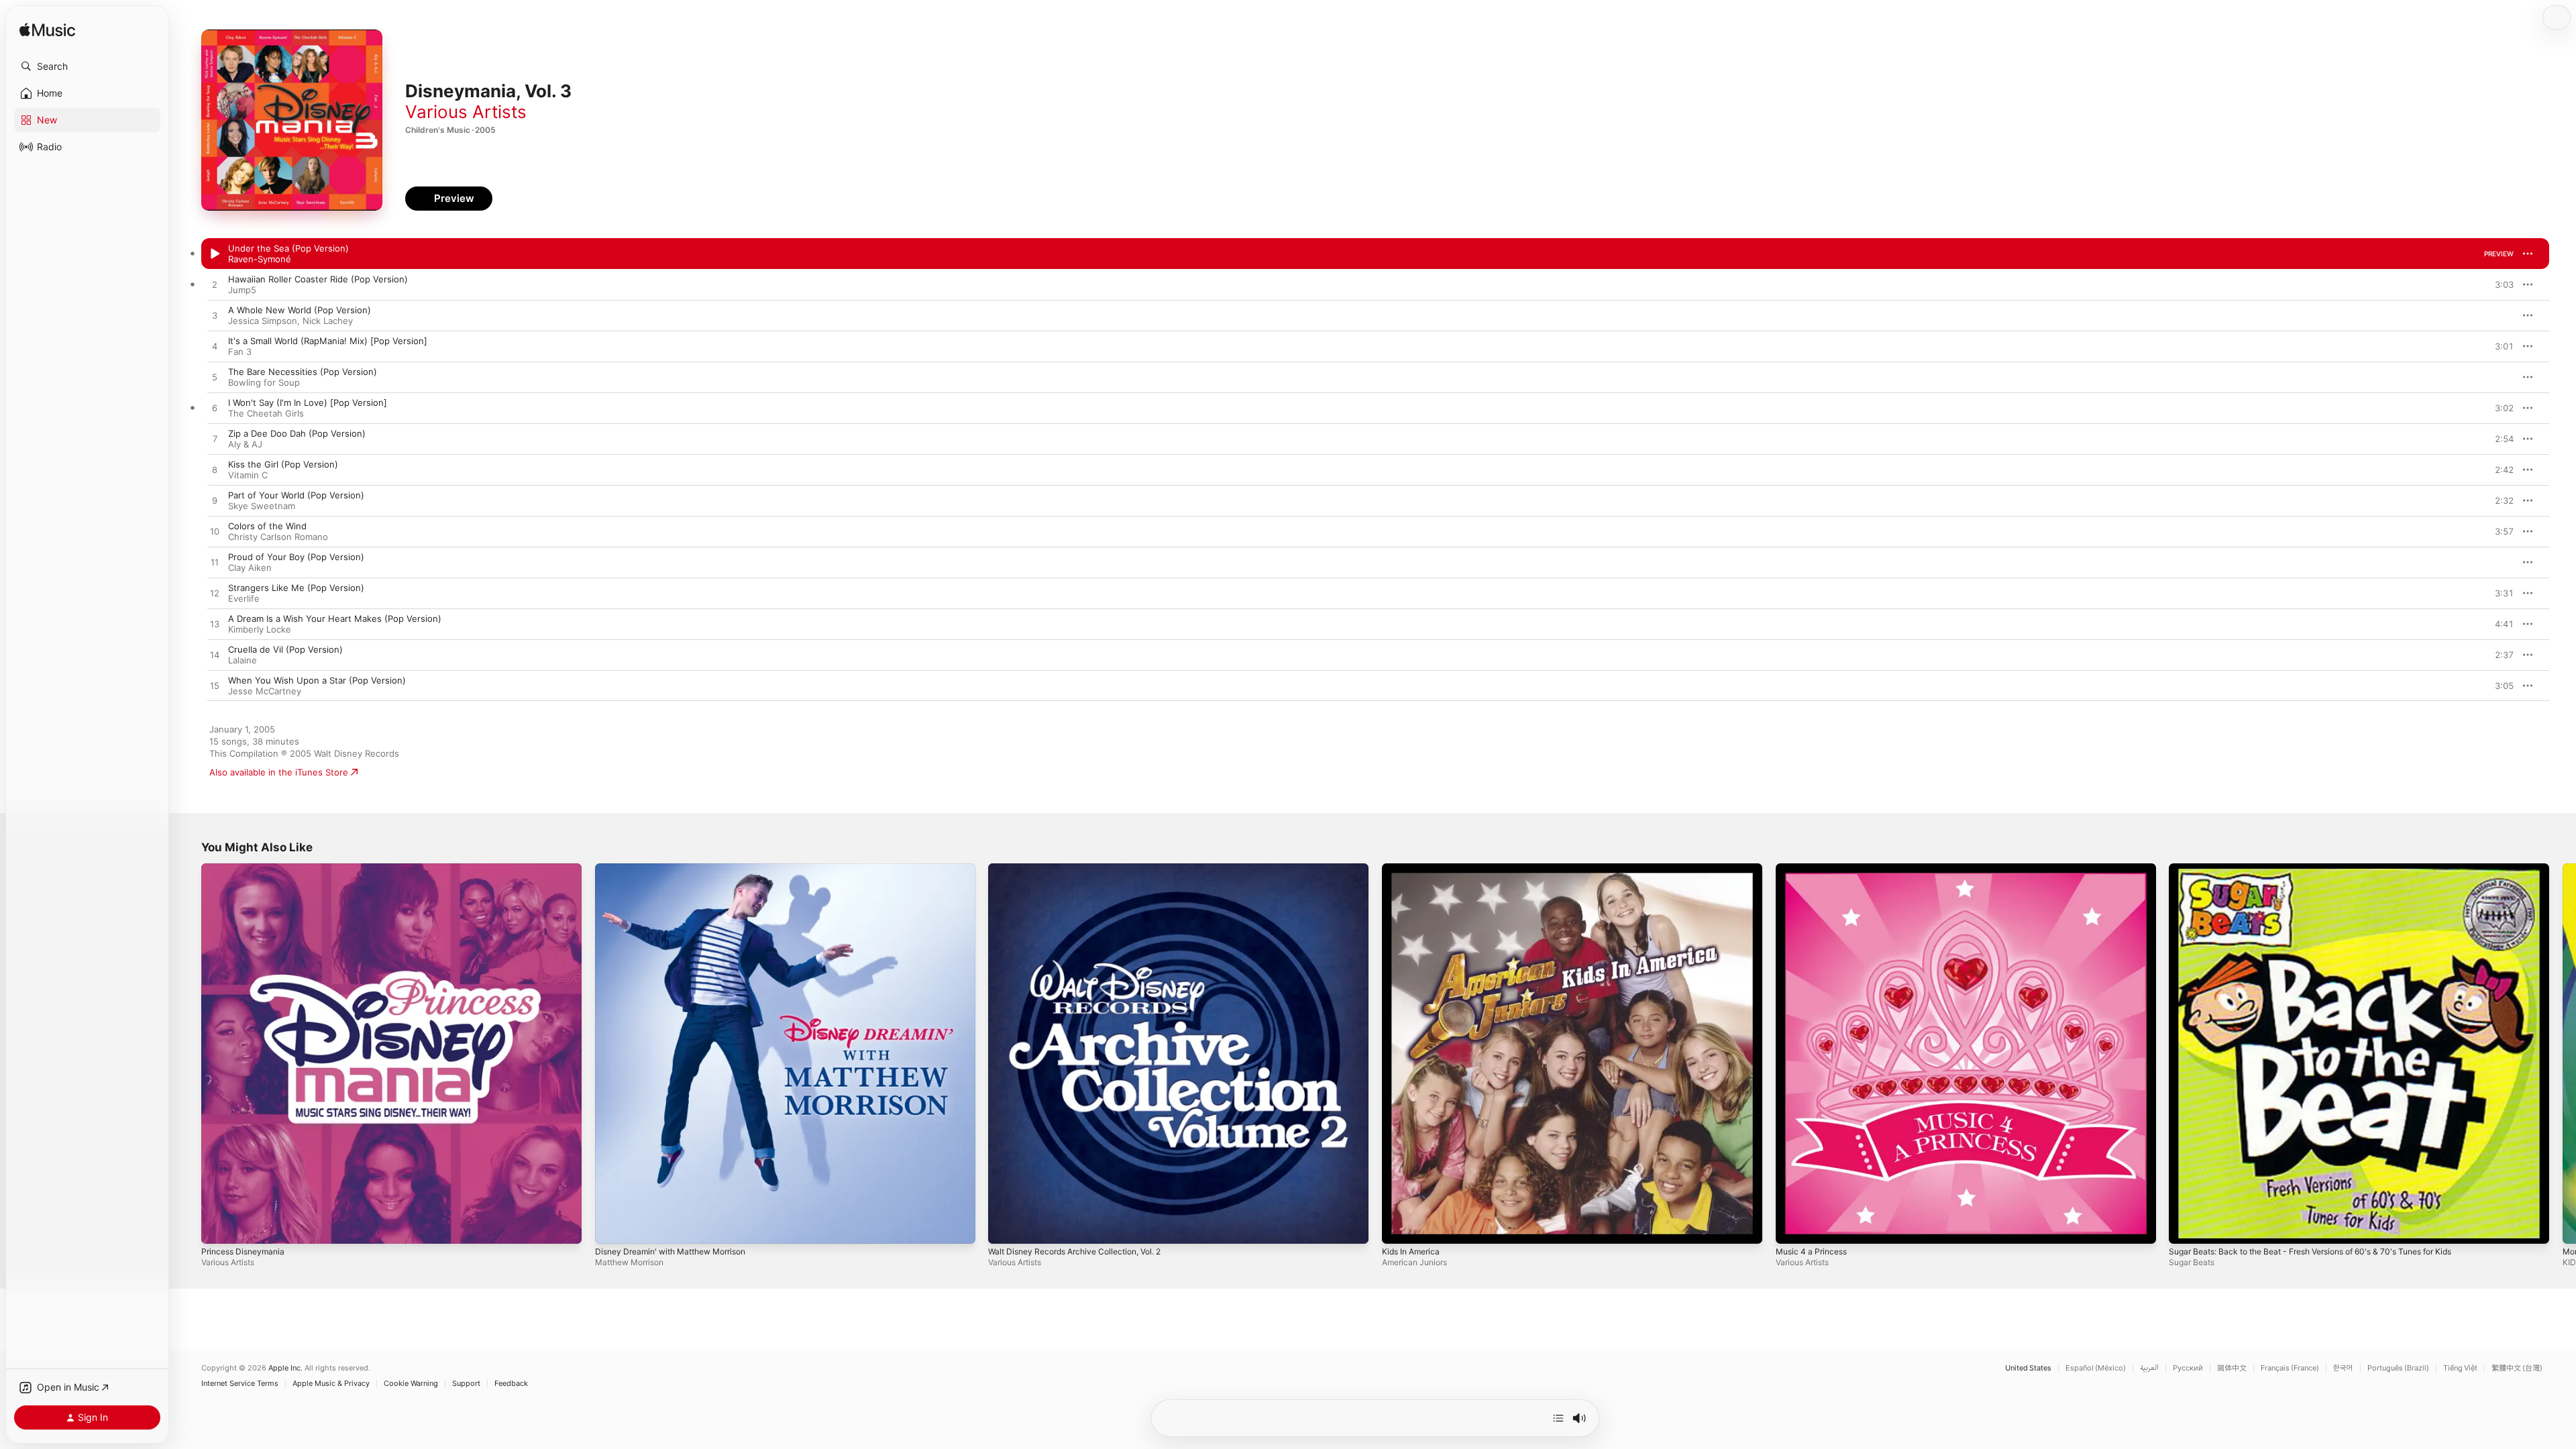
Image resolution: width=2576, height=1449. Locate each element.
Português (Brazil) (2398, 1368)
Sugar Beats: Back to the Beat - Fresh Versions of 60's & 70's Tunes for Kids (2328, 869)
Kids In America (1414, 869)
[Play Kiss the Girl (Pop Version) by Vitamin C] (215, 470)
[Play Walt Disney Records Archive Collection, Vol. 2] (1005, 1227)
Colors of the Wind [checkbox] (267, 526)
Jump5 (242, 290)
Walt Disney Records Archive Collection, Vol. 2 (1084, 869)
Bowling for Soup (264, 382)
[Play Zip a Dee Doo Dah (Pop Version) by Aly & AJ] (215, 439)
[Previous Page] (188, 1053)
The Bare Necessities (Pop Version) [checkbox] (303, 372)
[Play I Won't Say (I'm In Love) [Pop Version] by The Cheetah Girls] (215, 409)
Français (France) (2290, 1368)
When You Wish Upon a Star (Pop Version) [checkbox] (317, 680)
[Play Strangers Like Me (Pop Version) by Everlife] (215, 594)
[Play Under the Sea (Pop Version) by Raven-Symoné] (215, 254)
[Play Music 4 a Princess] (1792, 1227)
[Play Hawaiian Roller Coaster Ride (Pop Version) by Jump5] (215, 285)
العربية (2149, 1368)
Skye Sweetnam (262, 506)
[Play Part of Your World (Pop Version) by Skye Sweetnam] (215, 501)
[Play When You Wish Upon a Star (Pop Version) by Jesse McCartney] (215, 686)
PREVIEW (2499, 254)
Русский (2188, 1368)
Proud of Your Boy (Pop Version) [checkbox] (296, 557)
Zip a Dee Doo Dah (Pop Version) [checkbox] (297, 433)
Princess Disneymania (247, 869)
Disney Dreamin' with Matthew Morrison (679, 869)
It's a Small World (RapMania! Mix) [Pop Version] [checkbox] (328, 341)
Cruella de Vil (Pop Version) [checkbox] (285, 649)
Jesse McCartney (265, 691)
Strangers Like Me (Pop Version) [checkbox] (296, 588)
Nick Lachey (328, 321)
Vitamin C (248, 475)
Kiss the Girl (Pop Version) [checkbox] (283, 464)
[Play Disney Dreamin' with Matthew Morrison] (612, 1227)
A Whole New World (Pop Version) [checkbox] (300, 310)
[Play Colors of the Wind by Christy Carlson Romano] (215, 532)
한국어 (2343, 1368)
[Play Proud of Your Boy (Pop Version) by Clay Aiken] (215, 563)
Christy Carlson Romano (278, 537)
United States (2028, 1368)
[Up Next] (1558, 1418)
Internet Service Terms (240, 1384)
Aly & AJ (245, 444)
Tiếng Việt (2460, 1368)
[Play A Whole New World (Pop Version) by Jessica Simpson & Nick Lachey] (215, 316)
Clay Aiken (250, 568)
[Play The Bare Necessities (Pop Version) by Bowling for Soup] (215, 378)
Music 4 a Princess (1815, 869)
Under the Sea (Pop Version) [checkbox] (288, 248)
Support (466, 1384)
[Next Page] (2563, 1053)
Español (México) (2096, 1368)
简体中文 (2232, 1368)
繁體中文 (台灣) (2517, 1368)
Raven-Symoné (260, 259)
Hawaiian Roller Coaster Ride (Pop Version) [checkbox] (318, 279)
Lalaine (243, 660)
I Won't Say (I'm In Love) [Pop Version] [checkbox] (308, 402)
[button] (87, 66)
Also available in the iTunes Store (279, 772)
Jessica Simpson (263, 321)
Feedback (511, 1384)
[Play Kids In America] (1399, 1227)
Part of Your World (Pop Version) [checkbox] (296, 495)
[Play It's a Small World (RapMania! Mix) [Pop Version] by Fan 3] (215, 347)
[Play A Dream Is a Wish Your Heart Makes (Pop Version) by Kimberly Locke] (215, 625)
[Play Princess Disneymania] (218, 1227)
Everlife (244, 598)
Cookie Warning (411, 1384)
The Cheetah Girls (266, 413)
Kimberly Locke (260, 629)
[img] (47, 31)
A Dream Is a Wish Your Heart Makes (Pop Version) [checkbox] (335, 619)
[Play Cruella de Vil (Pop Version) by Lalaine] (215, 655)
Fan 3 (240, 352)
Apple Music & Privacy (331, 1384)
